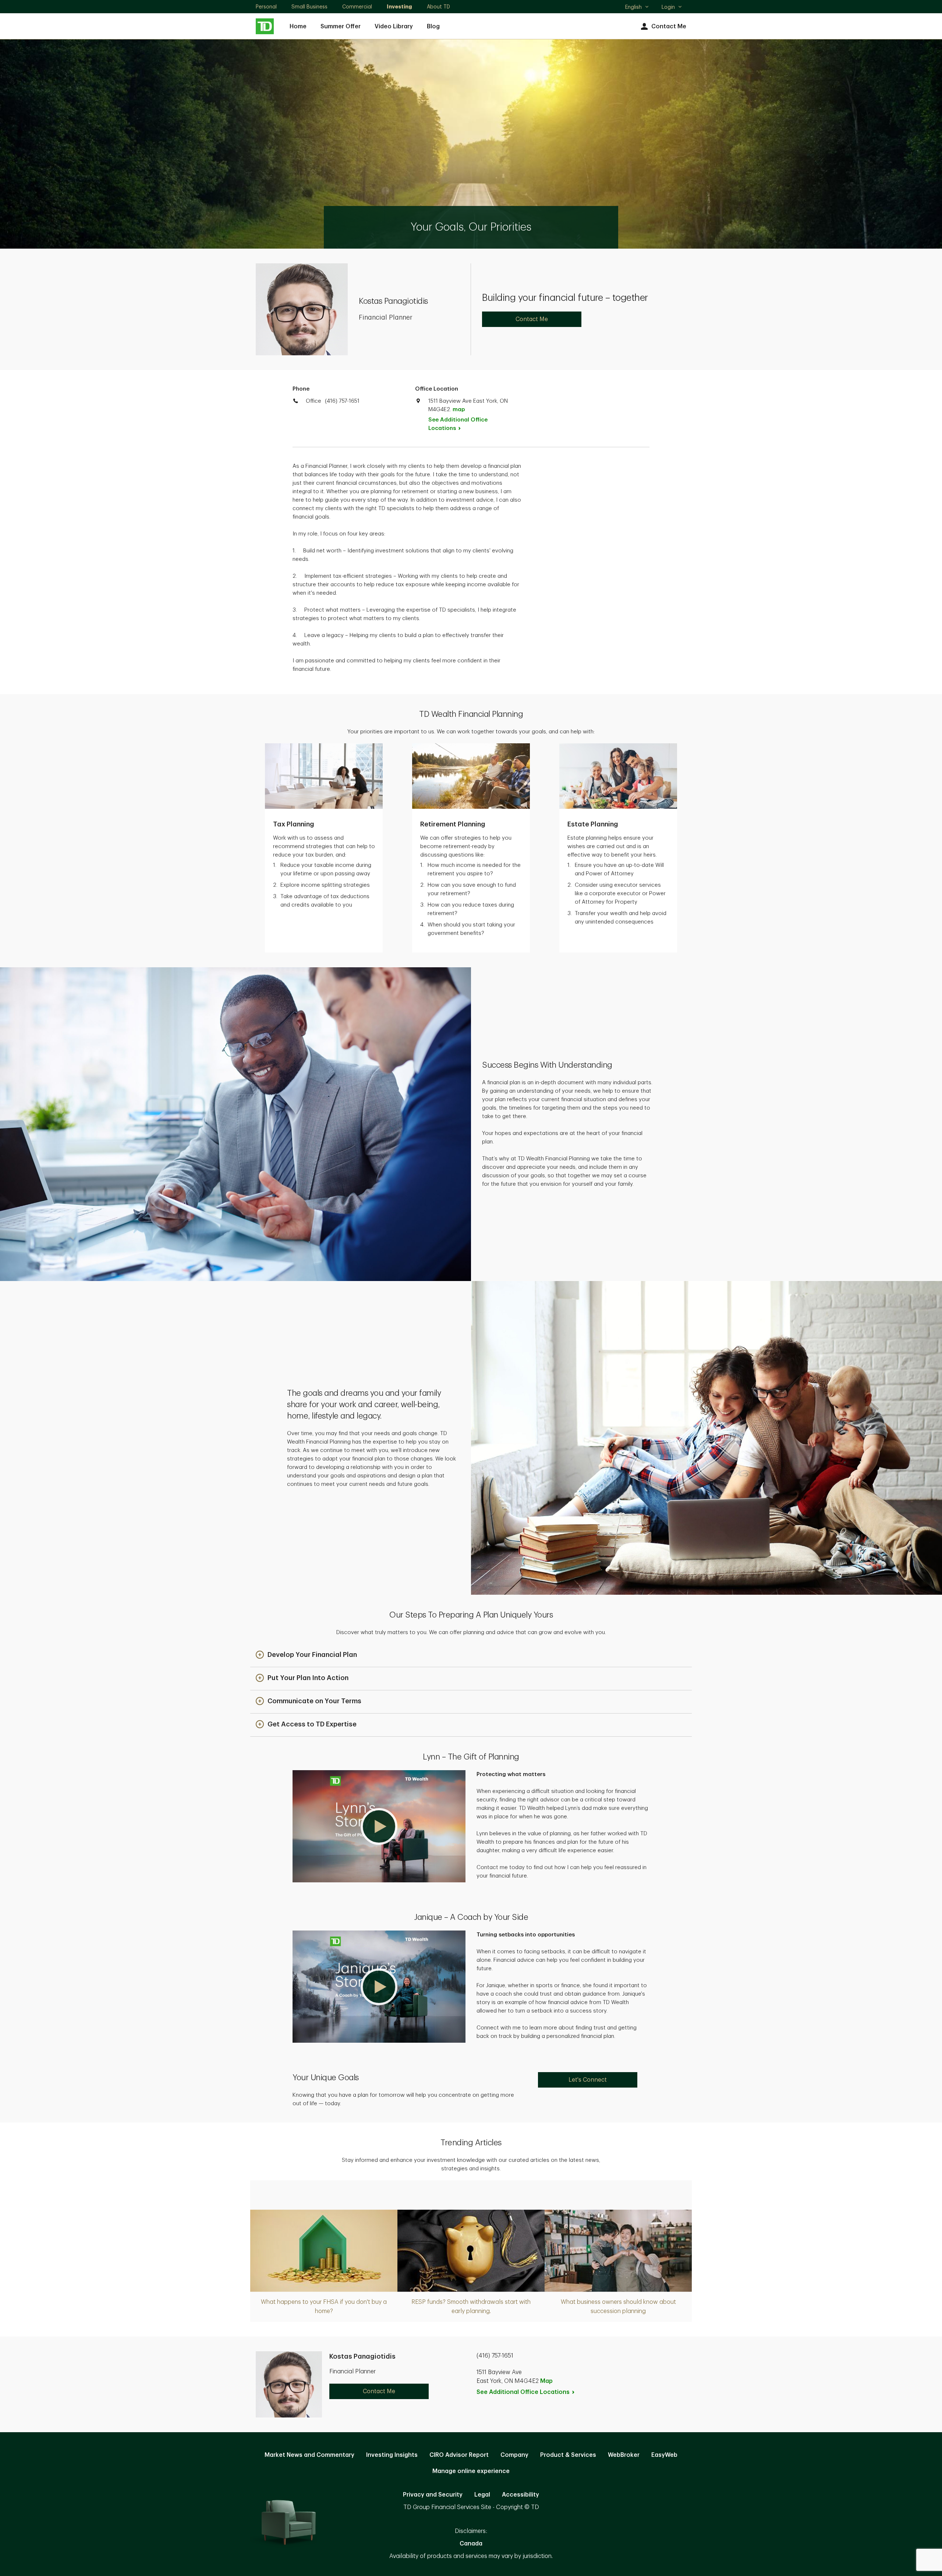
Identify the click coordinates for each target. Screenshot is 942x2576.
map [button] (459, 410)
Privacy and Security (433, 2495)
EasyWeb (664, 2455)
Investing (399, 7)
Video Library (394, 26)
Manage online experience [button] (471, 2471)
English (637, 8)
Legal (482, 2495)
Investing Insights (392, 2455)
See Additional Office (458, 424)
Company (514, 2455)
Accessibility (520, 2495)
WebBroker (624, 2455)
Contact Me (669, 26)
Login (668, 7)
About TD (438, 7)
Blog (433, 26)
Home (298, 26)
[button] (306, 1655)
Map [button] (546, 2381)
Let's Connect (588, 2080)
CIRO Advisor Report (459, 2455)
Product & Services (568, 2455)
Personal (266, 7)
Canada (471, 2544)
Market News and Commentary (309, 2455)
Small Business (309, 7)
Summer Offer (341, 26)
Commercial (357, 7)
